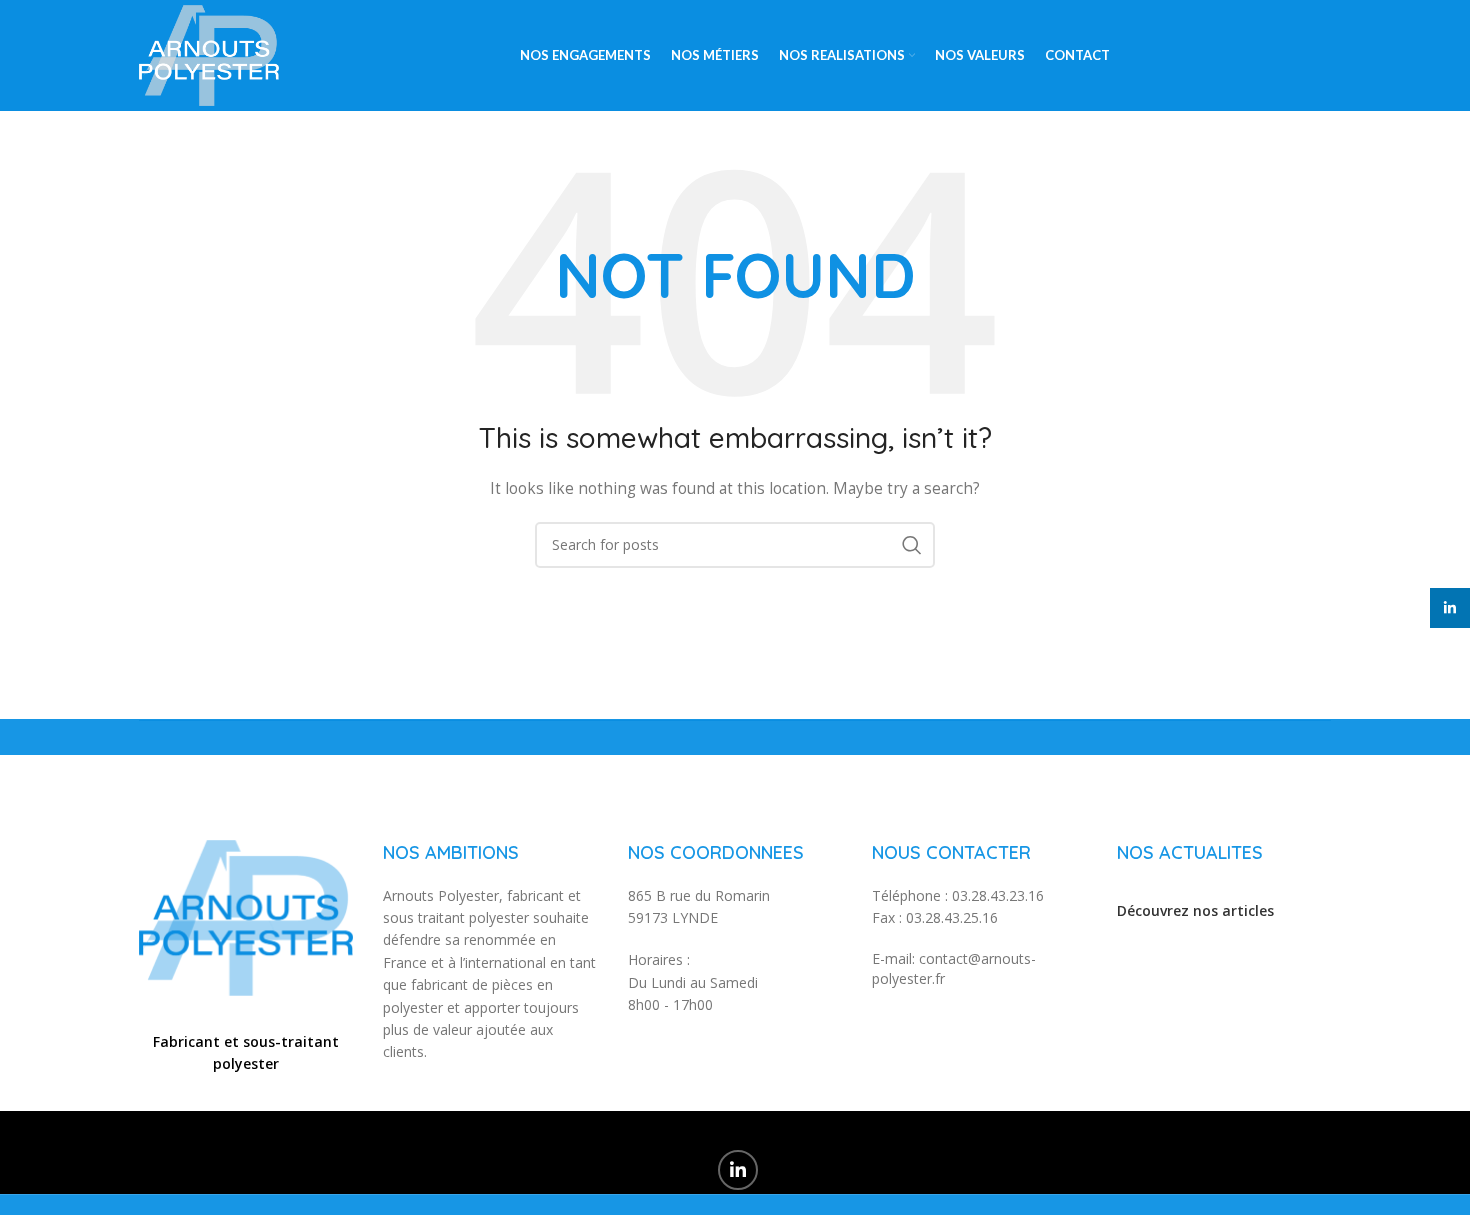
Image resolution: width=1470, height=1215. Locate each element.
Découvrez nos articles (1195, 910)
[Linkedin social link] (738, 1170)
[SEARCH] (912, 545)
